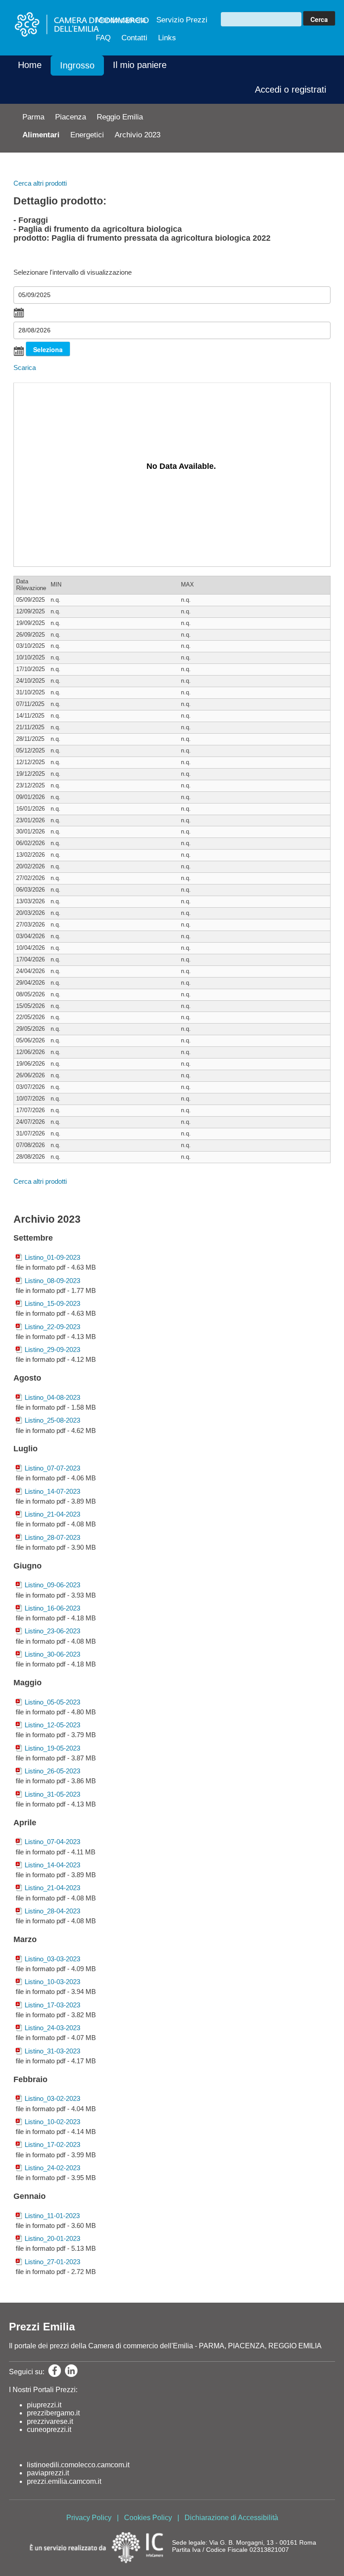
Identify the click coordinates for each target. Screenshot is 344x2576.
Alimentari (41, 135)
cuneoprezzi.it (49, 2429)
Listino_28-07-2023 (52, 1537)
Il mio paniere (140, 65)
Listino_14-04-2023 (52, 1865)
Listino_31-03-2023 (52, 2051)
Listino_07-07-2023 (52, 1468)
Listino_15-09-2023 (52, 1303)
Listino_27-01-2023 (52, 2262)
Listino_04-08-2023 (52, 1397)
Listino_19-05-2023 (52, 1748)
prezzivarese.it (50, 2421)
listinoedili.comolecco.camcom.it (78, 2465)
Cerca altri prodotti (40, 183)
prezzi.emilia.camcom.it (64, 2481)
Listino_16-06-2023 (52, 1608)
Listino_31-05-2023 (52, 1794)
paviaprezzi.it (48, 2473)
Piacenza (71, 117)
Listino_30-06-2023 (52, 1654)
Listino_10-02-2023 (52, 2122)
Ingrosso (77, 65)
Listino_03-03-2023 (52, 1959)
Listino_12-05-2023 (52, 1725)
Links (167, 38)
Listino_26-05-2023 (52, 1771)
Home (30, 65)
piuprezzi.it (44, 2405)
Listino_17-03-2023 (52, 2005)
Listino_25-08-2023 (52, 1420)
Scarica (25, 368)
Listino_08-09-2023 (52, 1281)
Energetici (87, 135)
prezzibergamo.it (53, 2413)
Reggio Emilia (120, 117)
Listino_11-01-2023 (52, 2216)
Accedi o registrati (290, 89)
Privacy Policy (89, 2518)
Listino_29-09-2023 (52, 1350)
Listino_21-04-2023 (52, 1514)
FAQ (103, 38)
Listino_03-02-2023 (52, 2098)
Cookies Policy (148, 2518)
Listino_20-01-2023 (52, 2238)
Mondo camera (121, 20)
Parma (33, 117)
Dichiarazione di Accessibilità (231, 2518)
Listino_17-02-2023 (52, 2145)
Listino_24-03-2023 (52, 2028)
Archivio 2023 (138, 135)
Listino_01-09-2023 (52, 1257)
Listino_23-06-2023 (52, 1631)
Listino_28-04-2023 (52, 1911)
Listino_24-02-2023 (52, 2168)
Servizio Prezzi (182, 20)
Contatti (134, 38)
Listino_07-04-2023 (52, 1842)
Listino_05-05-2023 (52, 1702)
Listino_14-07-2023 (52, 1491)
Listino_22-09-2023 (52, 1327)
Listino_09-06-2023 (52, 1585)
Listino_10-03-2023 (52, 1982)
